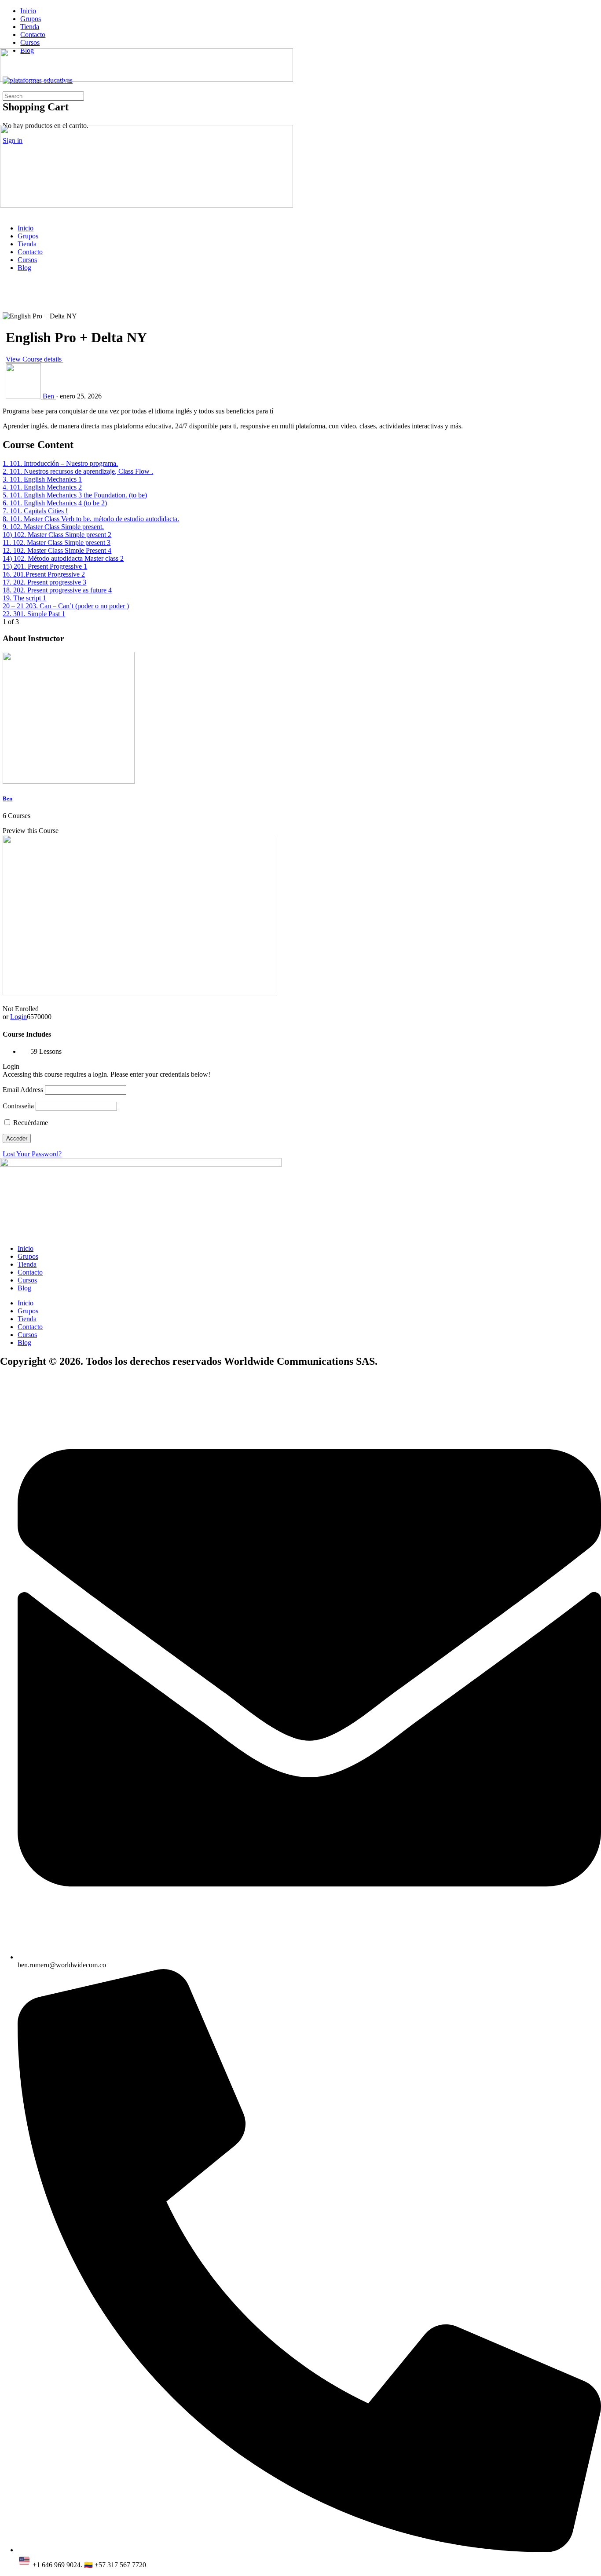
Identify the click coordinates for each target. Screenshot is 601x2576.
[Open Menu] (5, 44)
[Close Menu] (5, 213)
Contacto (30, 252)
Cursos (27, 260)
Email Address (23, 1090)
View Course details (35, 359)
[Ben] (69, 781)
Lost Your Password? (32, 1154)
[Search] (5, 87)
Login (18, 1017)
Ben (7, 798)
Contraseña (18, 1106)
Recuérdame (30, 1123)
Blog (24, 268)
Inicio (26, 228)
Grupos (28, 236)
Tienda (27, 244)
